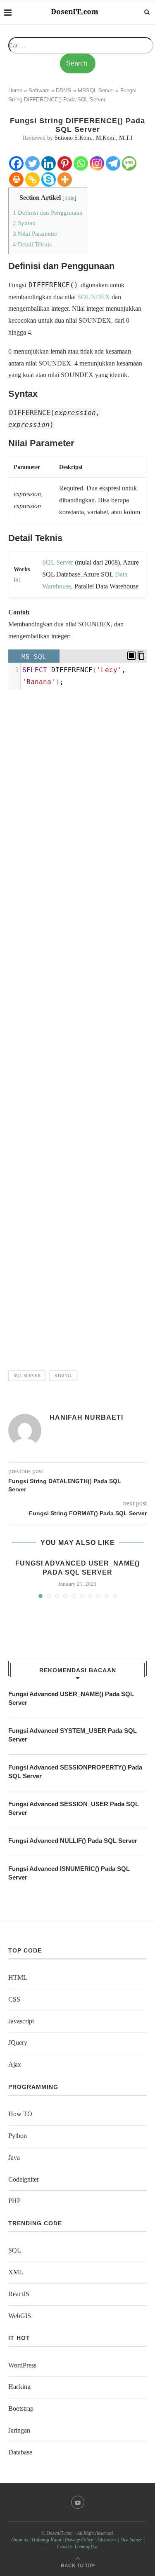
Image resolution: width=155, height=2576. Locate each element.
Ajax (15, 2064)
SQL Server (27, 1376)
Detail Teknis (32, 244)
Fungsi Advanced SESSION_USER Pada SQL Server (74, 1808)
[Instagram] (97, 163)
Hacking (19, 2387)
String (63, 1376)
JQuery (18, 2043)
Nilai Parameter (35, 233)
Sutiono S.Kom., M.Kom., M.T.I (94, 138)
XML (16, 2272)
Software (39, 90)
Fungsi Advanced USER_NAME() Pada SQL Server (71, 1698)
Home (15, 90)
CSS (14, 1999)
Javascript (21, 2021)
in (16, 580)
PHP (14, 2201)
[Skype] (49, 179)
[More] (65, 179)
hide (69, 198)
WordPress (22, 2365)
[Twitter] (32, 163)
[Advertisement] (77, 1027)
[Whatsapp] (81, 163)
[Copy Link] (32, 179)
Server (65, 562)
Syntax (24, 223)
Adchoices (107, 2540)
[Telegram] (113, 163)
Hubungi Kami (46, 2540)
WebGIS (20, 2316)
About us (19, 2540)
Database (20, 2452)
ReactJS (19, 2294)
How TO (20, 2114)
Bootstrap (21, 2408)
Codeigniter (24, 2179)
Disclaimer (131, 2540)
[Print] (16, 179)
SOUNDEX (94, 297)
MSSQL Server (96, 90)
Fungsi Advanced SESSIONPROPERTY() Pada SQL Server (75, 1772)
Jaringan (19, 2430)
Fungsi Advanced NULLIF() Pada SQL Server (73, 1841)
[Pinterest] (65, 163)
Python (18, 2136)
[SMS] (129, 163)
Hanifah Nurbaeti (86, 1417)
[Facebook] (16, 163)
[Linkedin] (49, 163)
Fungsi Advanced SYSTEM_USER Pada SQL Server (73, 1735)
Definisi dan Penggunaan (48, 212)
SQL (48, 562)
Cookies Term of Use (78, 2547)
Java (14, 2158)
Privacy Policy (79, 2540)
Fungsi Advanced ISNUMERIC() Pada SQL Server (69, 1873)
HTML (18, 1977)
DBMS (64, 90)
